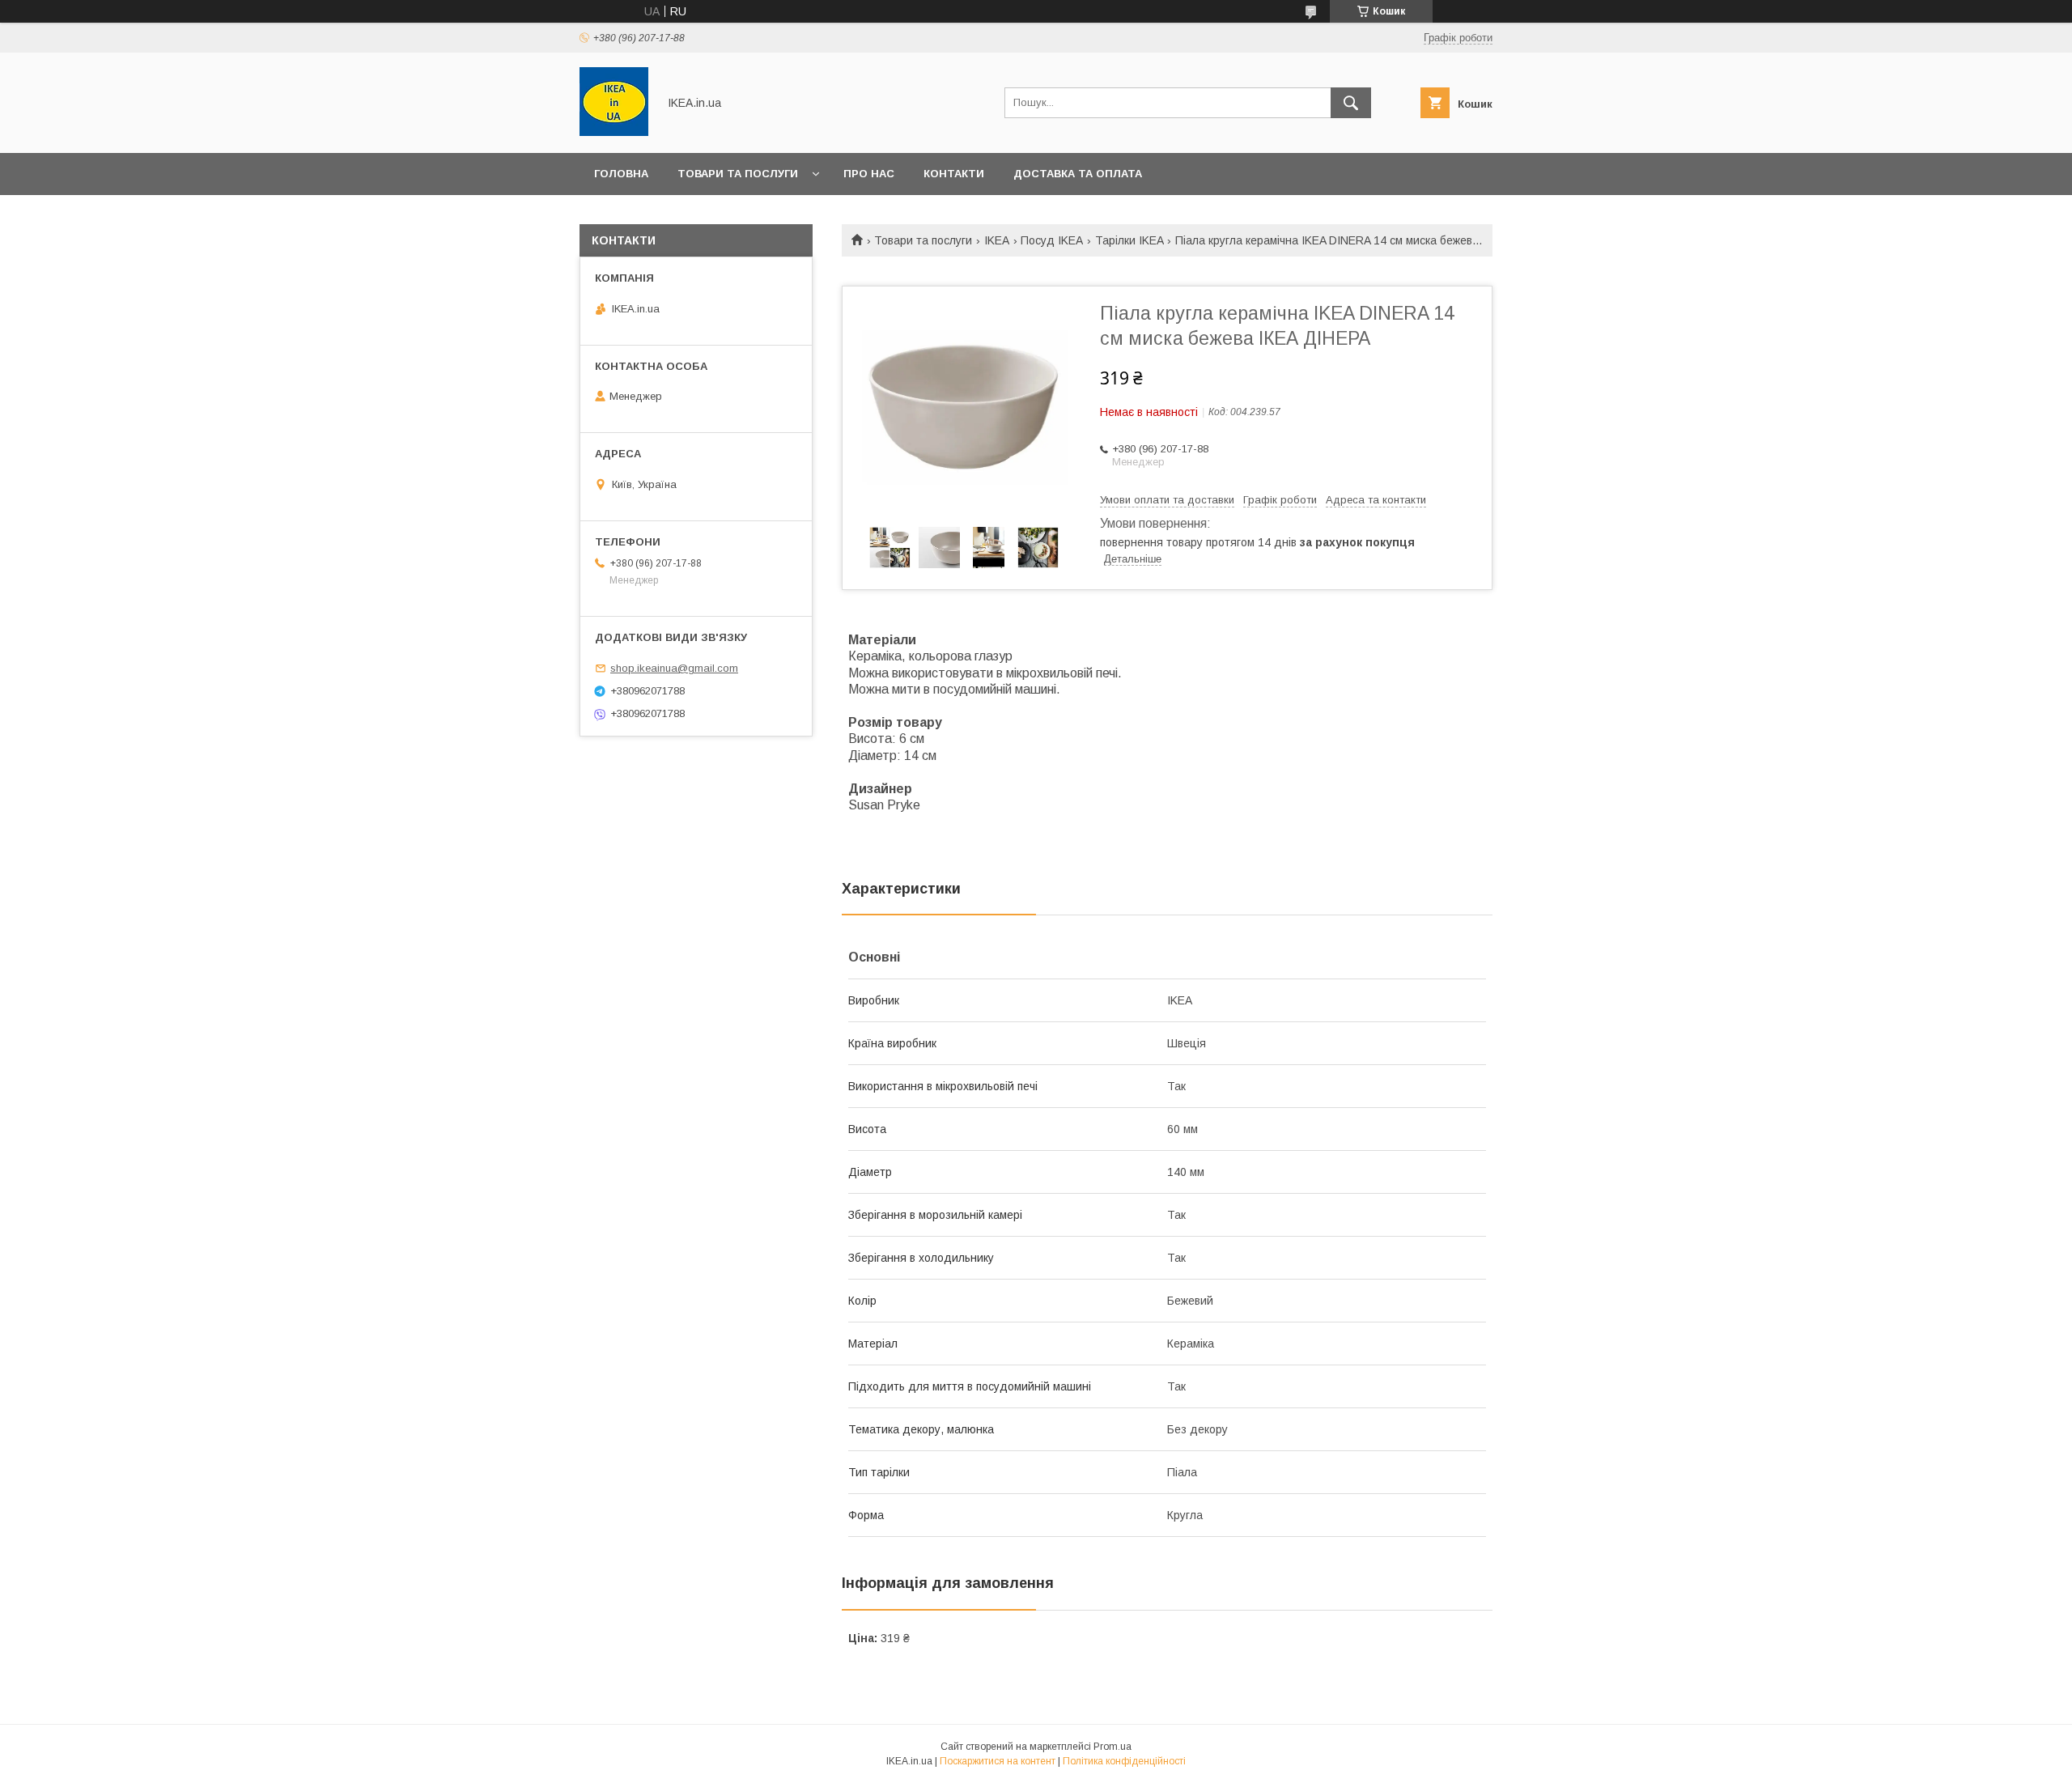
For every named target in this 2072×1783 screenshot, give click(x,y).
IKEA (997, 240)
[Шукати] (1351, 103)
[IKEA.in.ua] (614, 132)
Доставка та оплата (1078, 174)
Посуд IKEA (1052, 240)
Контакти (954, 174)
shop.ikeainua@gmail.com (674, 668)
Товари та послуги (738, 174)
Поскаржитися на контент (998, 1761)
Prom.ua (1112, 1747)
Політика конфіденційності (1124, 1761)
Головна (621, 174)
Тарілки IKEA (1129, 240)
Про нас (869, 174)
